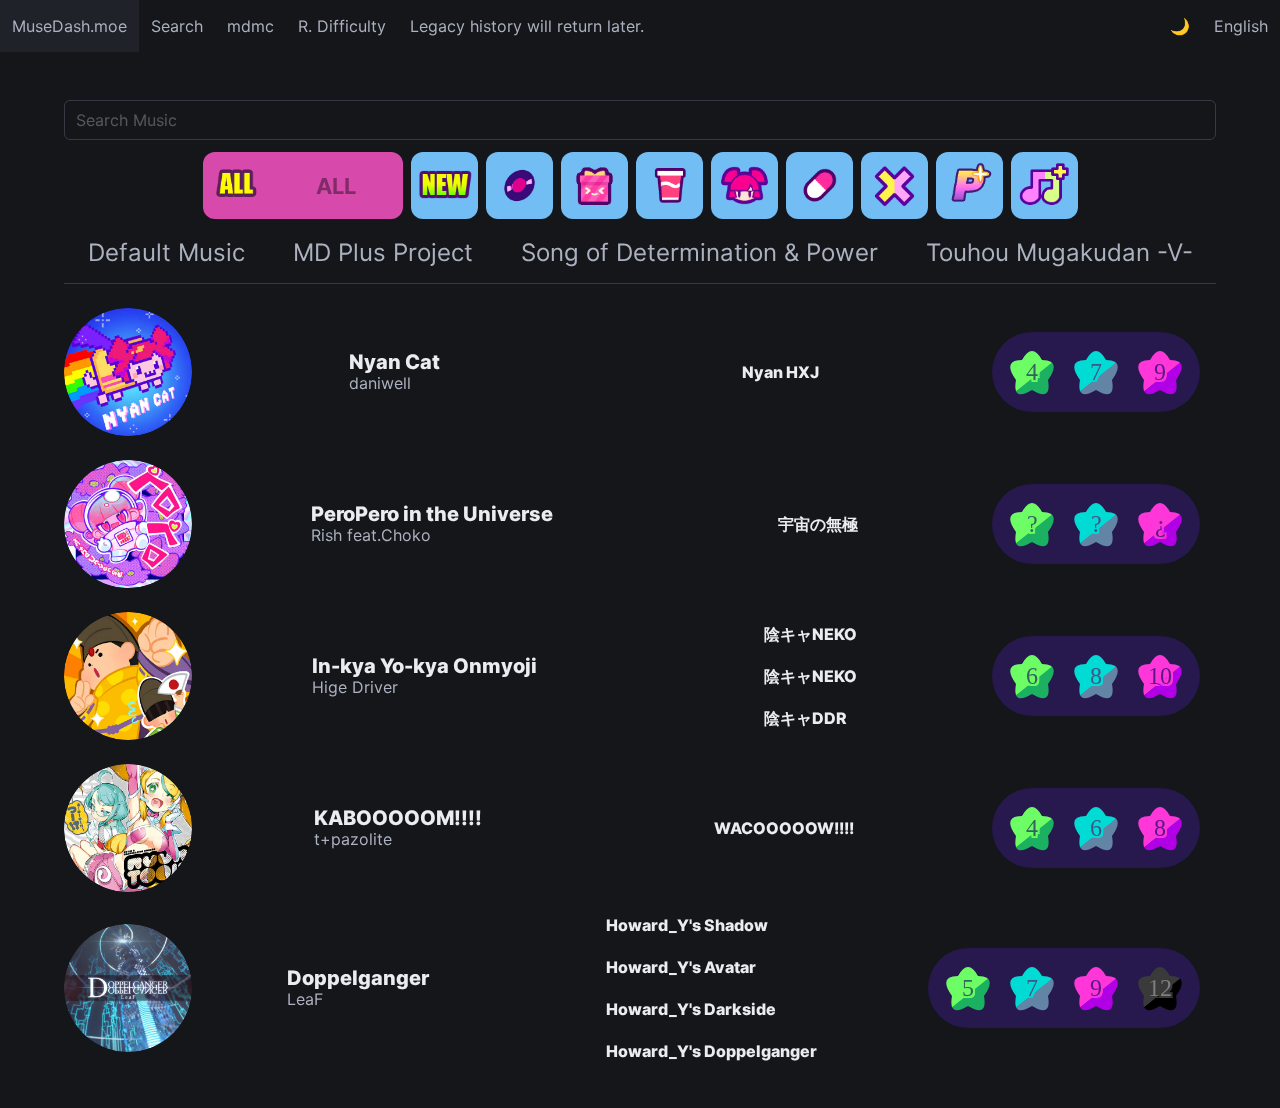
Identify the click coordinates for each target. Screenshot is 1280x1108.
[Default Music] (519, 185)
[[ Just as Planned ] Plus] (969, 185)
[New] (444, 185)
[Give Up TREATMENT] (819, 185)
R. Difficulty (342, 26)
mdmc (250, 26)
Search (177, 26)
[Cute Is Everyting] (744, 185)
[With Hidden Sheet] (1044, 185)
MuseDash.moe (69, 26)
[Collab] (894, 185)
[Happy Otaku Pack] (669, 185)
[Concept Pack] (594, 185)
